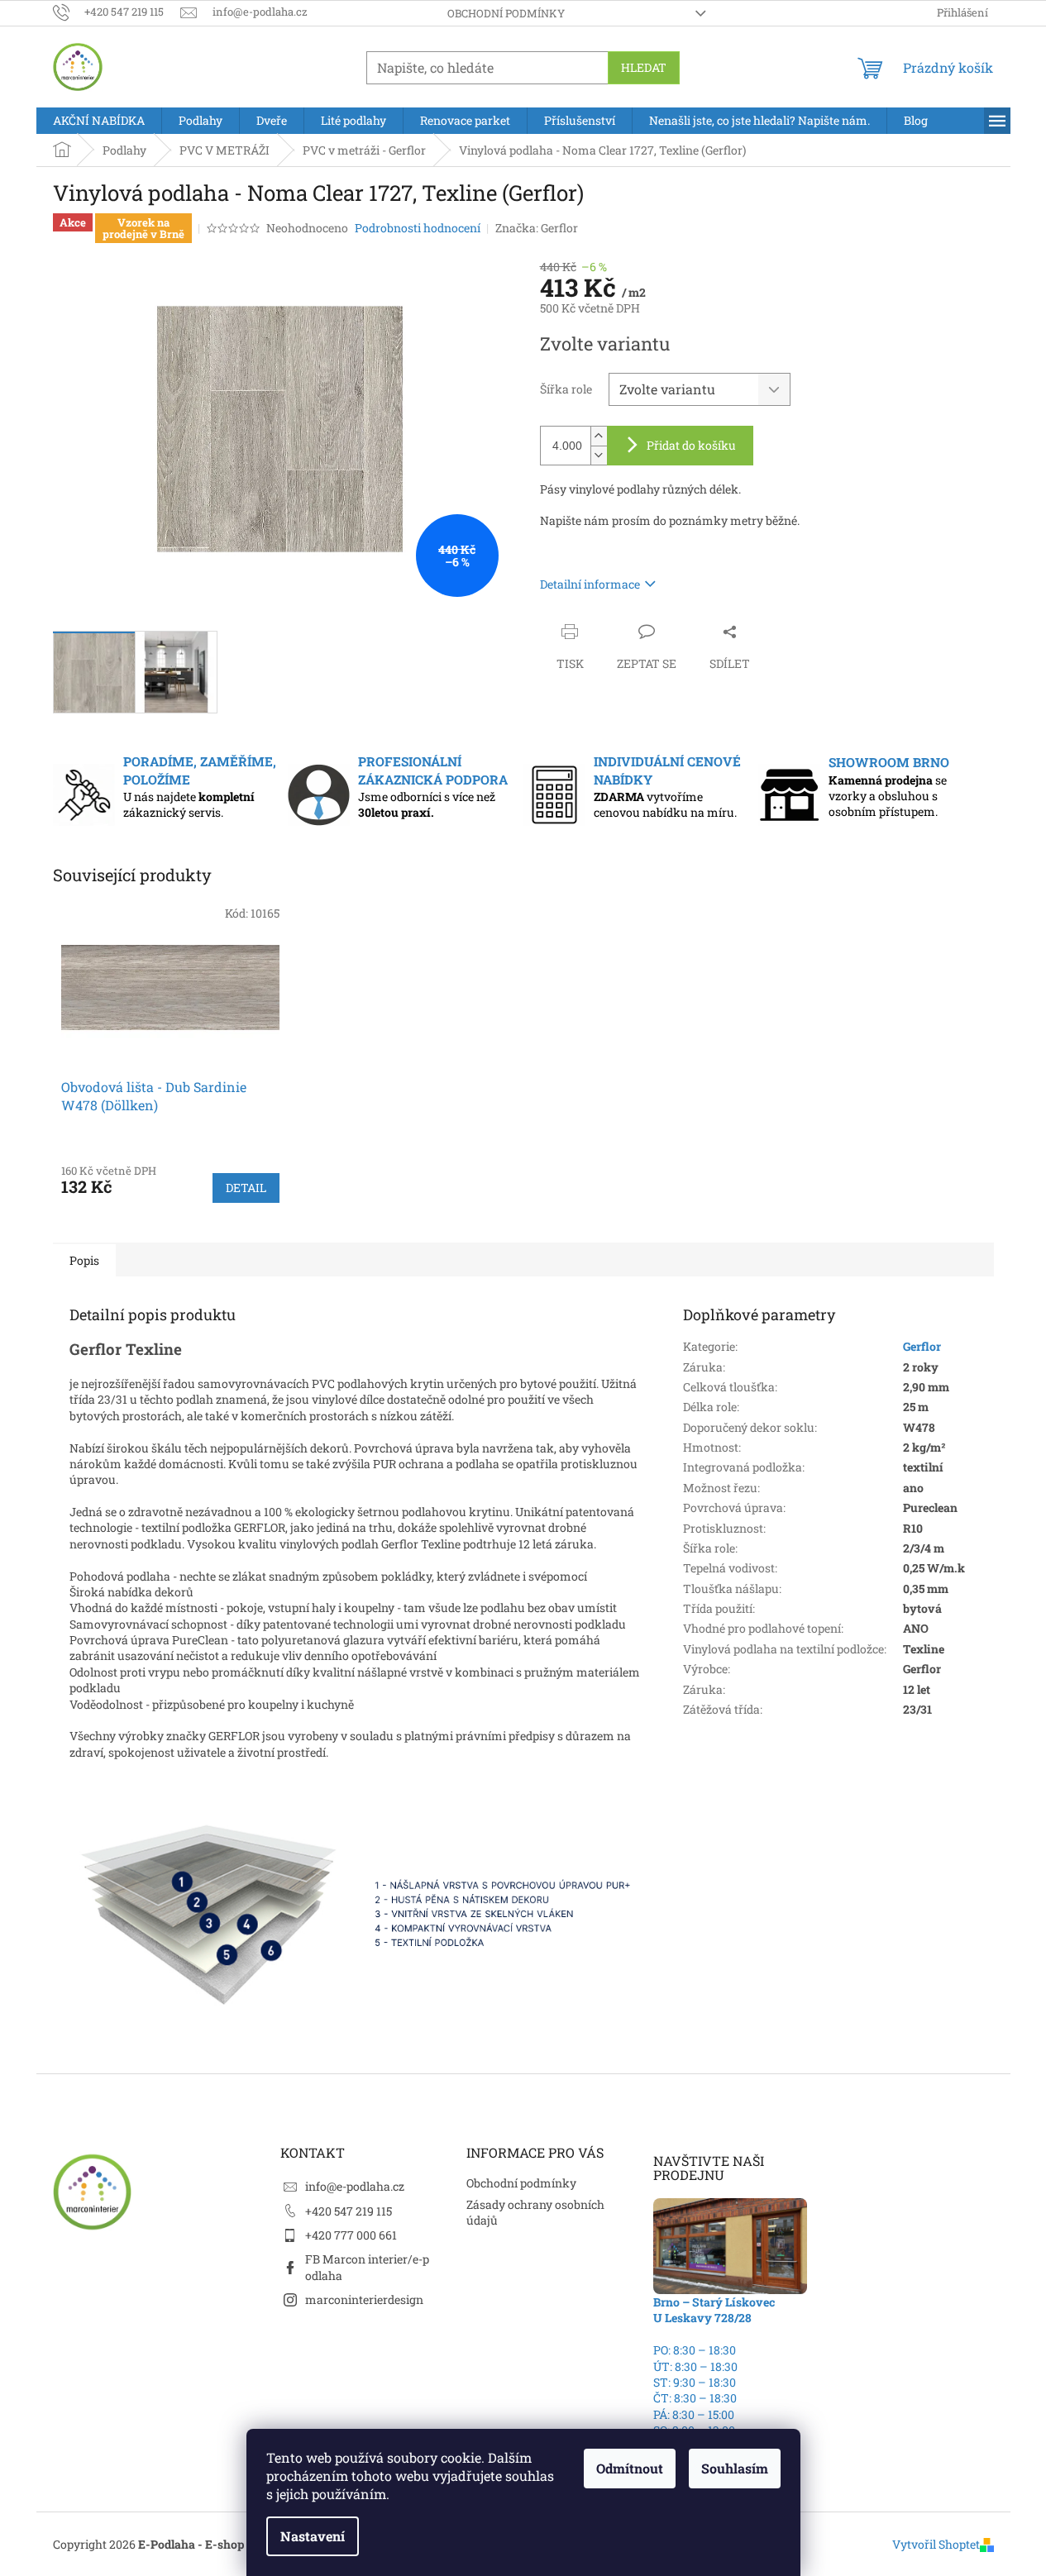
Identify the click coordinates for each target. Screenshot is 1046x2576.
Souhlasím (735, 2468)
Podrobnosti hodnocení (418, 228)
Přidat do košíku (691, 445)
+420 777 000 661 (351, 2235)
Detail (246, 1188)
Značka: (537, 228)
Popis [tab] (84, 1260)
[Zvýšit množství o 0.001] (599, 436)
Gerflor (922, 1346)
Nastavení (313, 2536)
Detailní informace (590, 584)
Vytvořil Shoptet (936, 2544)
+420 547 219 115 (349, 2211)
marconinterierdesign (364, 2299)
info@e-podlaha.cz (355, 2186)
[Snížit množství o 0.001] (599, 455)
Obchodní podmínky (506, 13)
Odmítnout (630, 2468)
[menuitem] (99, 121)
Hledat (644, 67)
